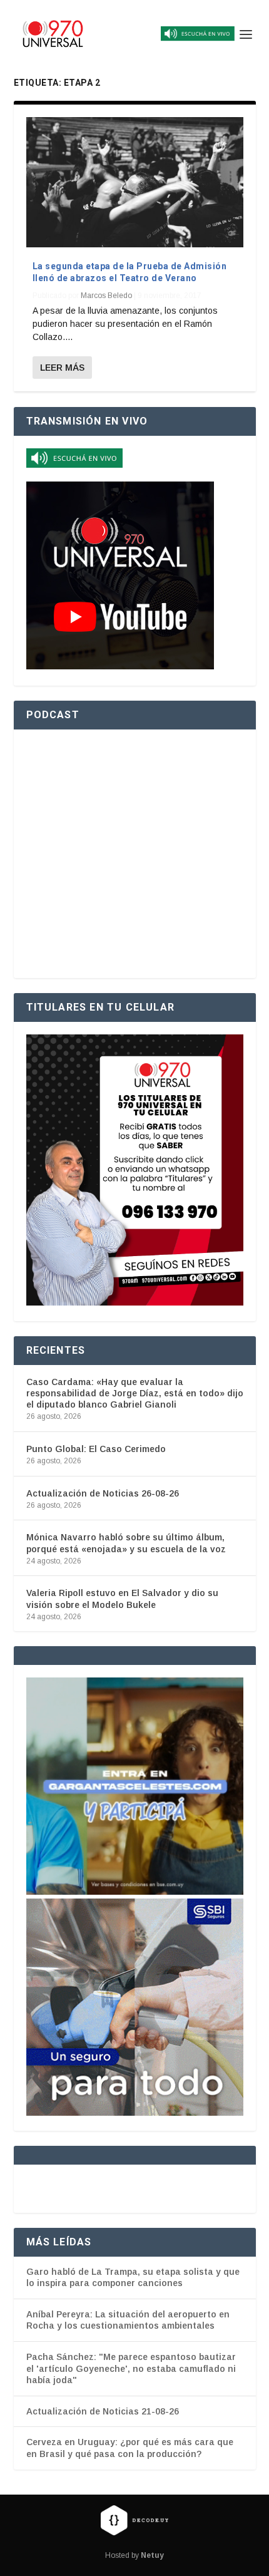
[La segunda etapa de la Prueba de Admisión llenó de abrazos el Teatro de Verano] (135, 182)
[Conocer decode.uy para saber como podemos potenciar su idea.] (134, 2520)
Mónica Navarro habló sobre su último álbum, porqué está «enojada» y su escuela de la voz (126, 1543)
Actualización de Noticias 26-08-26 (103, 1493)
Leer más (62, 368)
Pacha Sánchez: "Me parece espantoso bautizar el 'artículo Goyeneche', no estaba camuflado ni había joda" (131, 2368)
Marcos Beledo (106, 296)
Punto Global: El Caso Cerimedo (96, 1449)
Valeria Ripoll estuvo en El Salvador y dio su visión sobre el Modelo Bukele (122, 1599)
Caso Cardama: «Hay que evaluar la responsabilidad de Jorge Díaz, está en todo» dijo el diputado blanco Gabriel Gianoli (135, 1393)
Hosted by (134, 2555)
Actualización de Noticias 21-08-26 (103, 2411)
